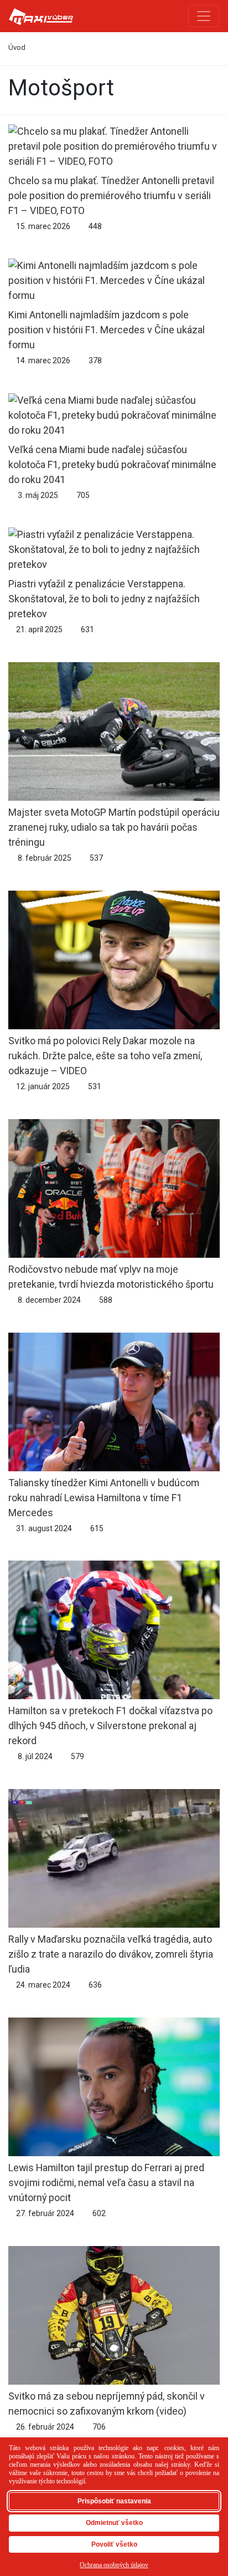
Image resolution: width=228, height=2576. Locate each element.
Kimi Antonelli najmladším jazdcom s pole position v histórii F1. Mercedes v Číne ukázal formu (107, 329)
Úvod (17, 47)
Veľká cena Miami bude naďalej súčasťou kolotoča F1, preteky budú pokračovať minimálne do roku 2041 (112, 464)
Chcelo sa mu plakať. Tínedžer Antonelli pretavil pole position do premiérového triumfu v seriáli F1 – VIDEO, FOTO (111, 195)
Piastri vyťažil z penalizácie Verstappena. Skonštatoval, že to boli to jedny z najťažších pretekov (104, 599)
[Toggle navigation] (204, 16)
